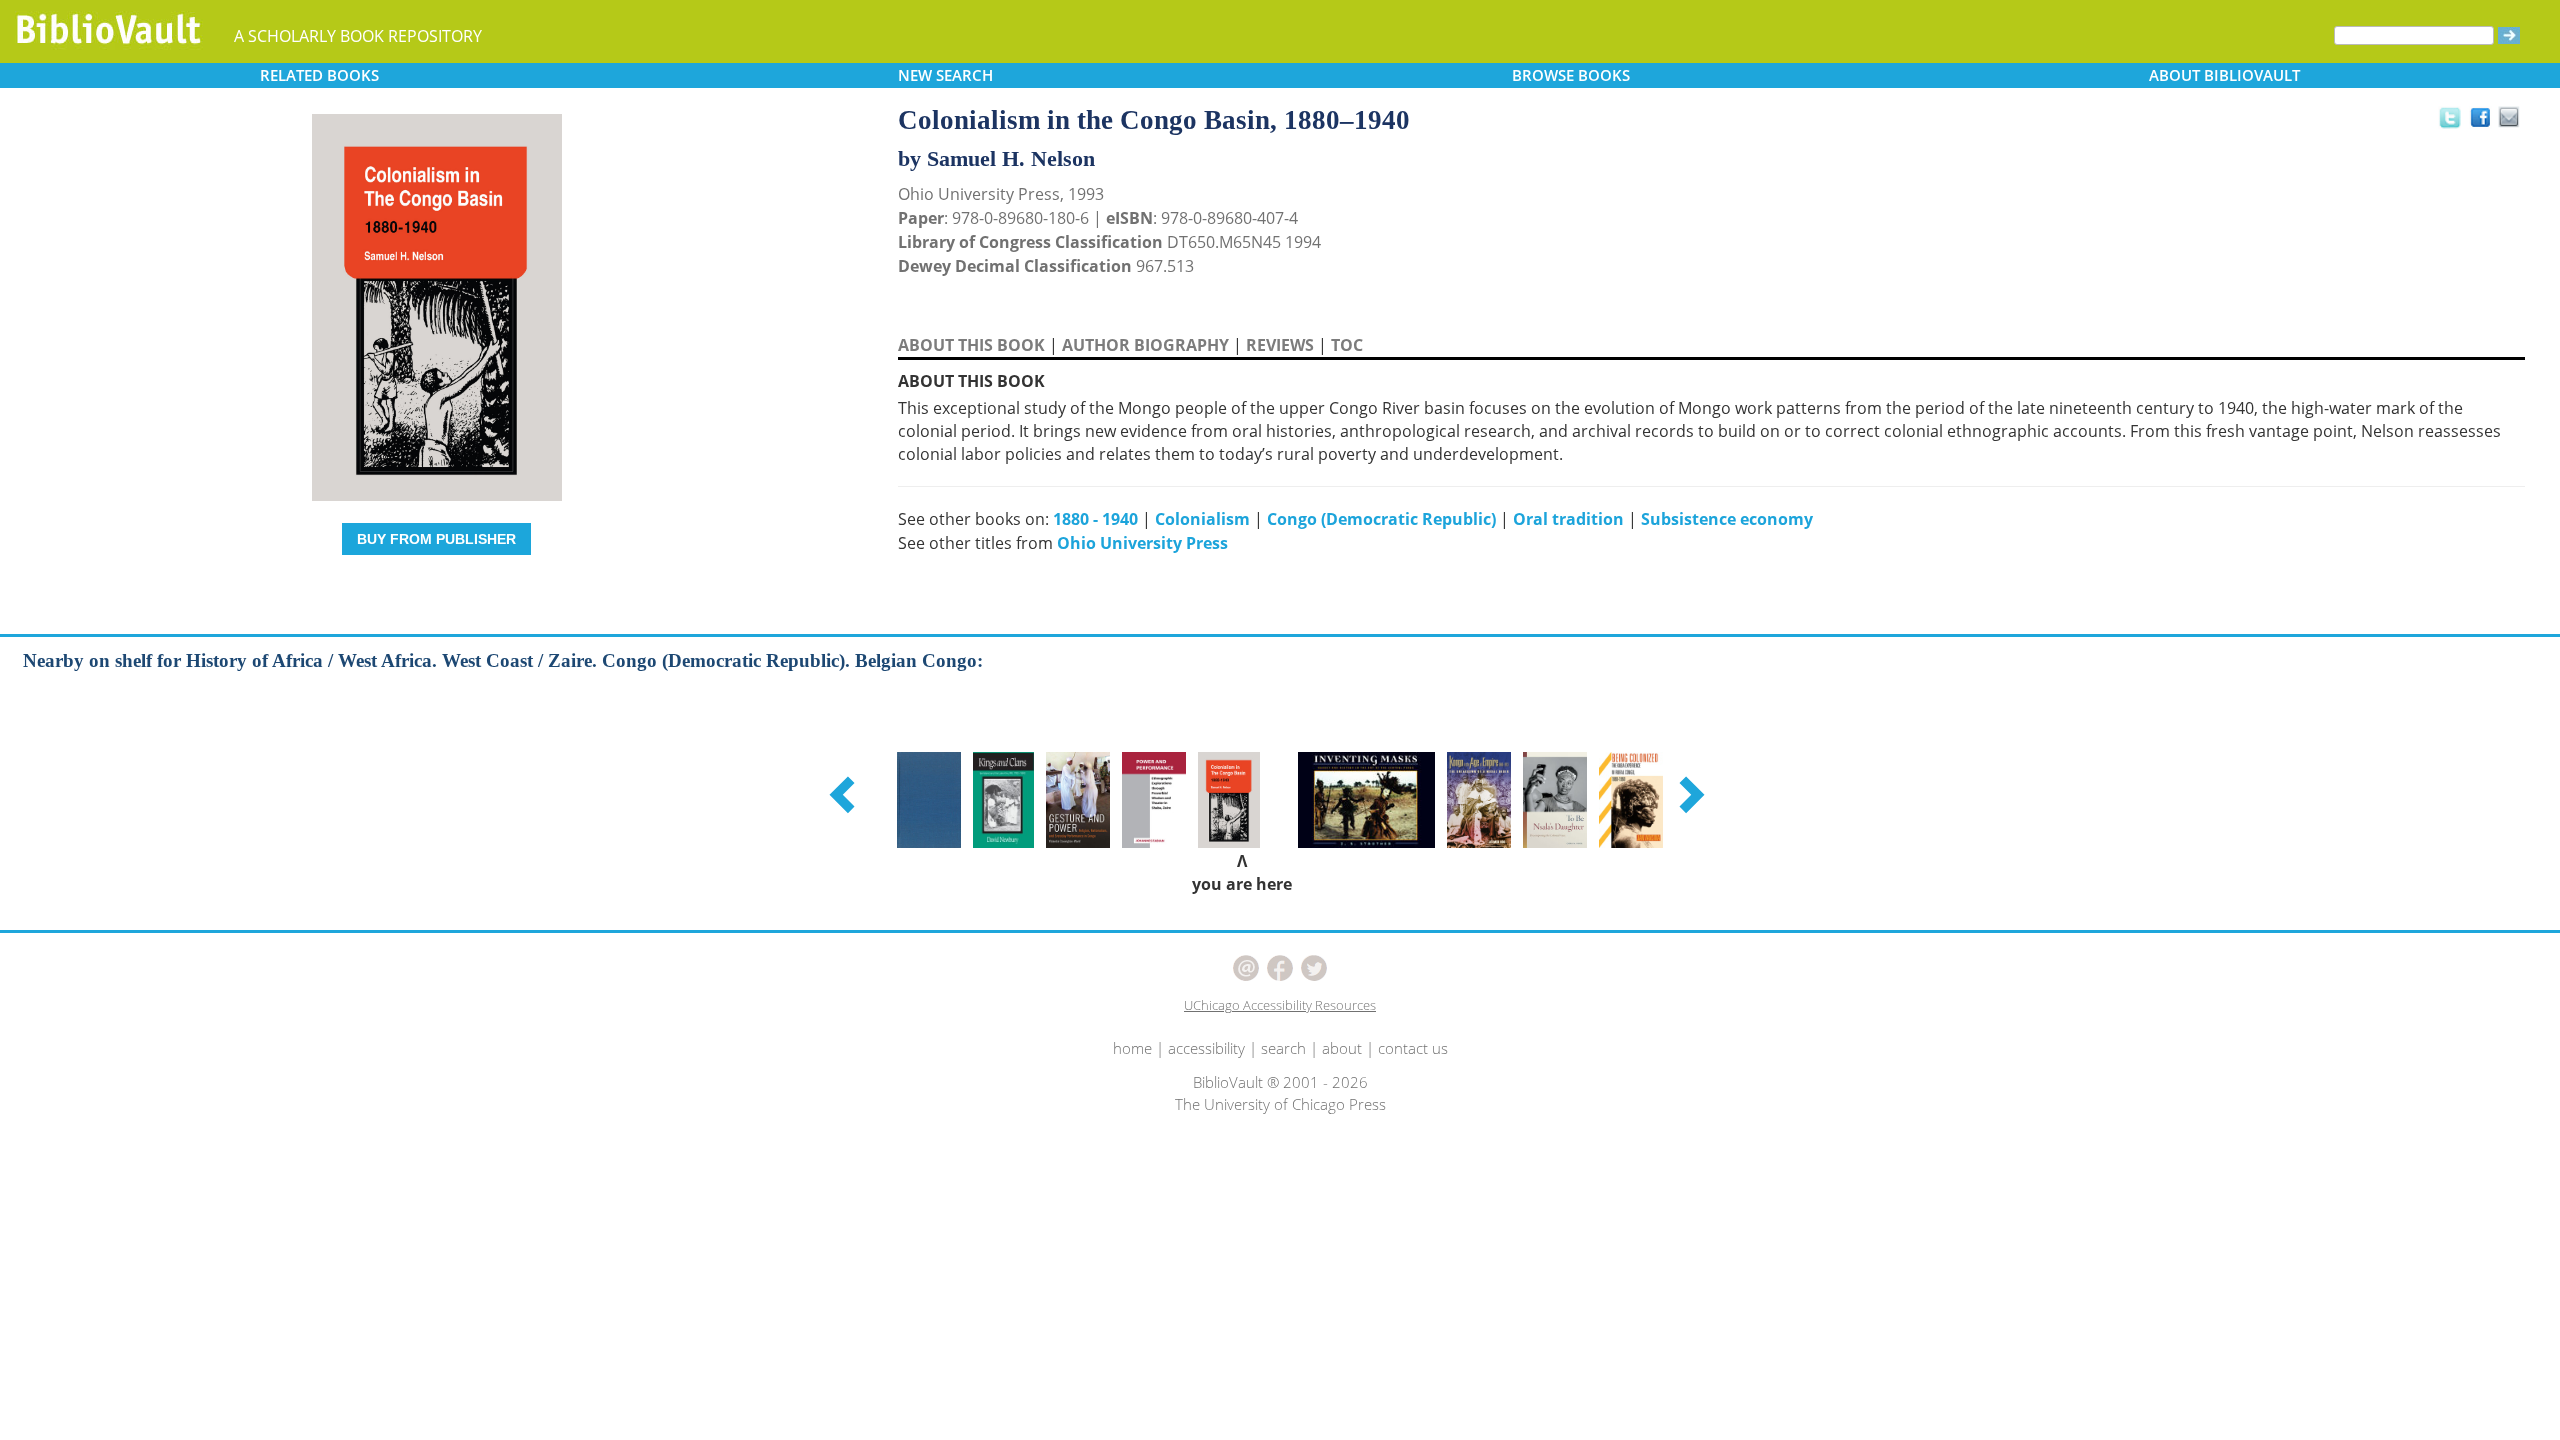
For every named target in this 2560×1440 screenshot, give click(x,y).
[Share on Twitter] (2449, 117)
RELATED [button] (319, 75)
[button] (845, 794)
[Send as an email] (2509, 118)
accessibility (1206, 1048)
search (1283, 1048)
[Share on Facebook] (2485, 122)
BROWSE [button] (1571, 75)
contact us (1413, 1048)
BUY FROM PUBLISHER (436, 539)
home (1132, 1048)
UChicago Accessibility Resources (1280, 1005)
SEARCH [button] (945, 75)
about (1342, 1048)
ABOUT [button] (2224, 75)
